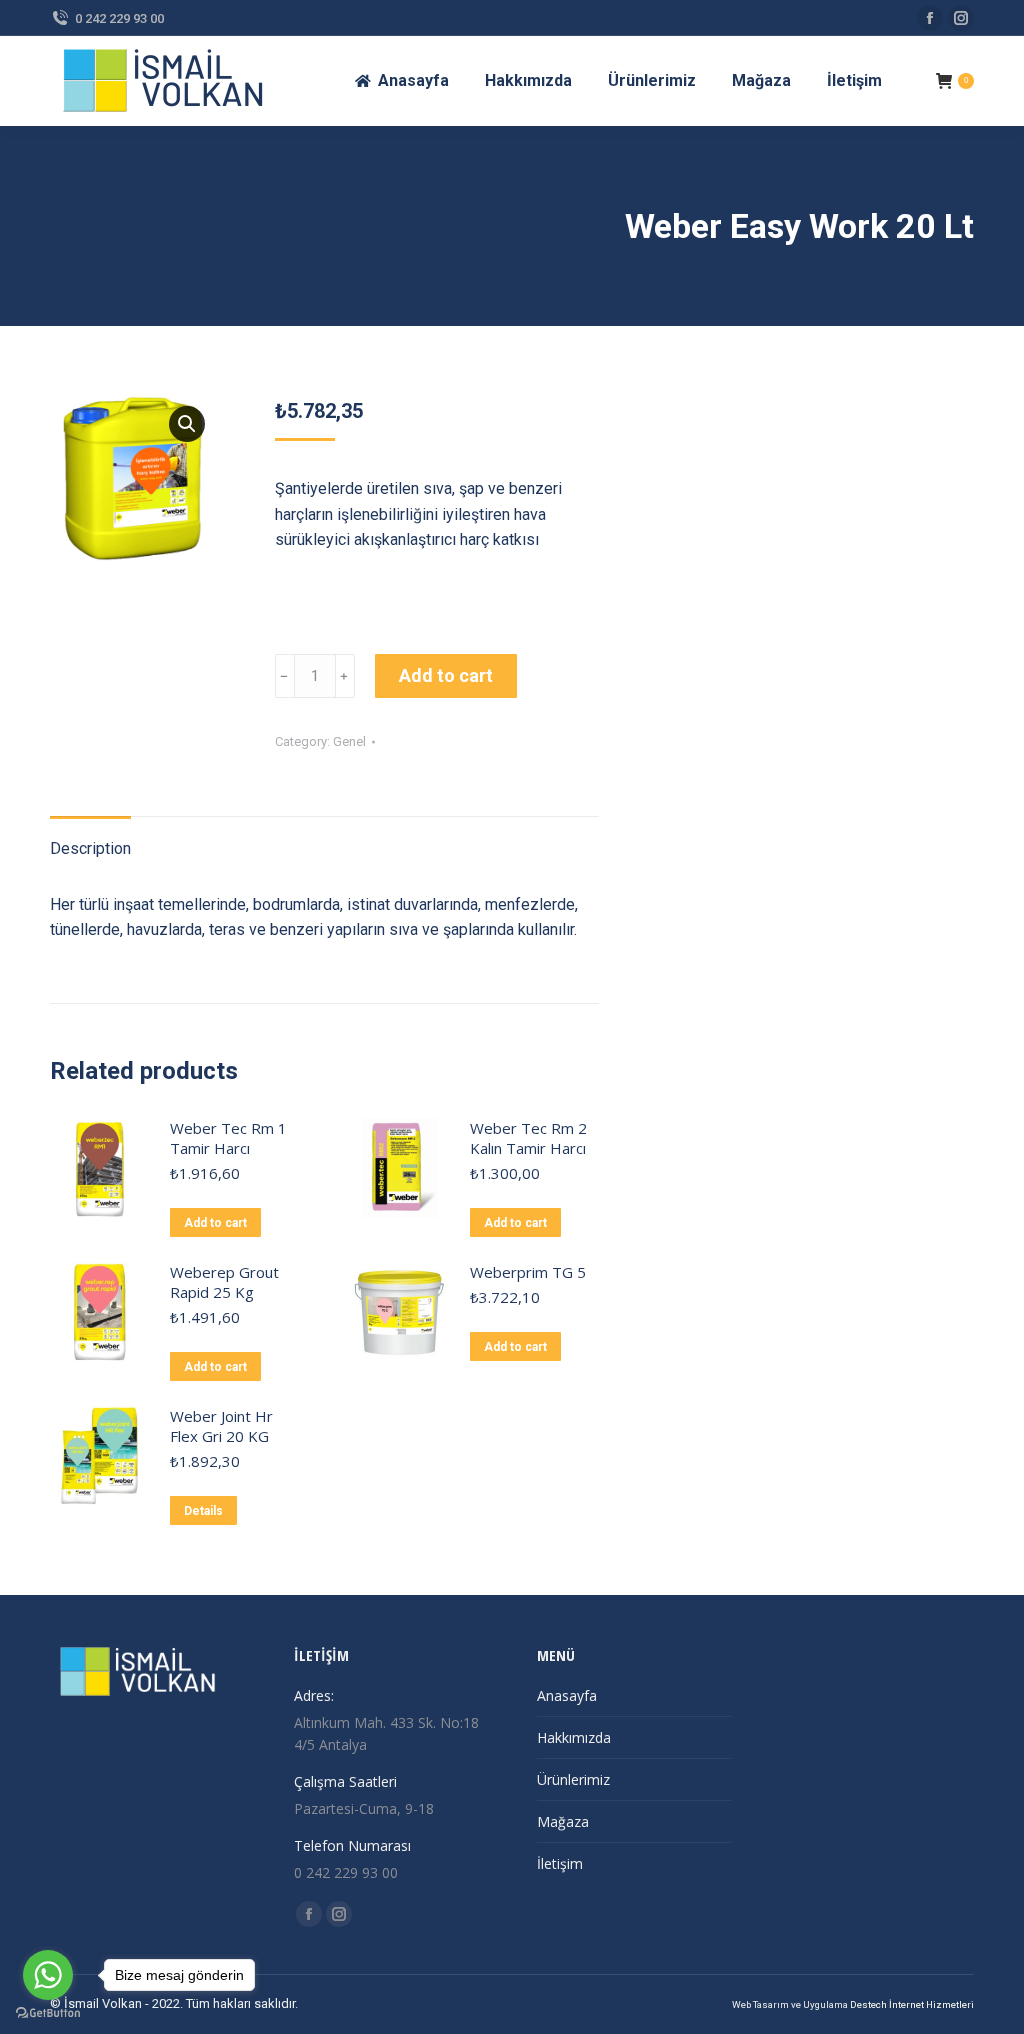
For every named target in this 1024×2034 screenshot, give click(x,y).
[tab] (90, 839)
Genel (349, 741)
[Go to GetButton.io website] (48, 2013)
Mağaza (563, 1821)
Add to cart (446, 675)
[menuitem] (401, 81)
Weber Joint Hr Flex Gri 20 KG (221, 1426)
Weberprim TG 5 (528, 1272)
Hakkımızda (574, 1737)
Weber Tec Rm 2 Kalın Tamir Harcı (528, 1138)
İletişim (560, 1863)
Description (90, 848)
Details (203, 1511)
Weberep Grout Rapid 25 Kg (224, 1282)
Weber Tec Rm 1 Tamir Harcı (228, 1138)
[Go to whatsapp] (48, 1975)
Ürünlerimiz (573, 1779)
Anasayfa (567, 1695)
